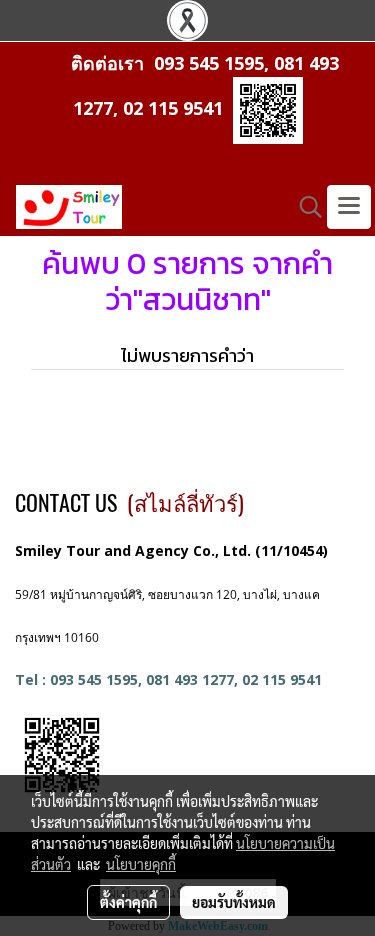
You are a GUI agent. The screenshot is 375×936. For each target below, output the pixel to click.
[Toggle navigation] (349, 207)
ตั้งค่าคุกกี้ (128, 902)
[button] (304, 207)
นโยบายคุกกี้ (141, 864)
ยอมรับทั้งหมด (234, 902)
